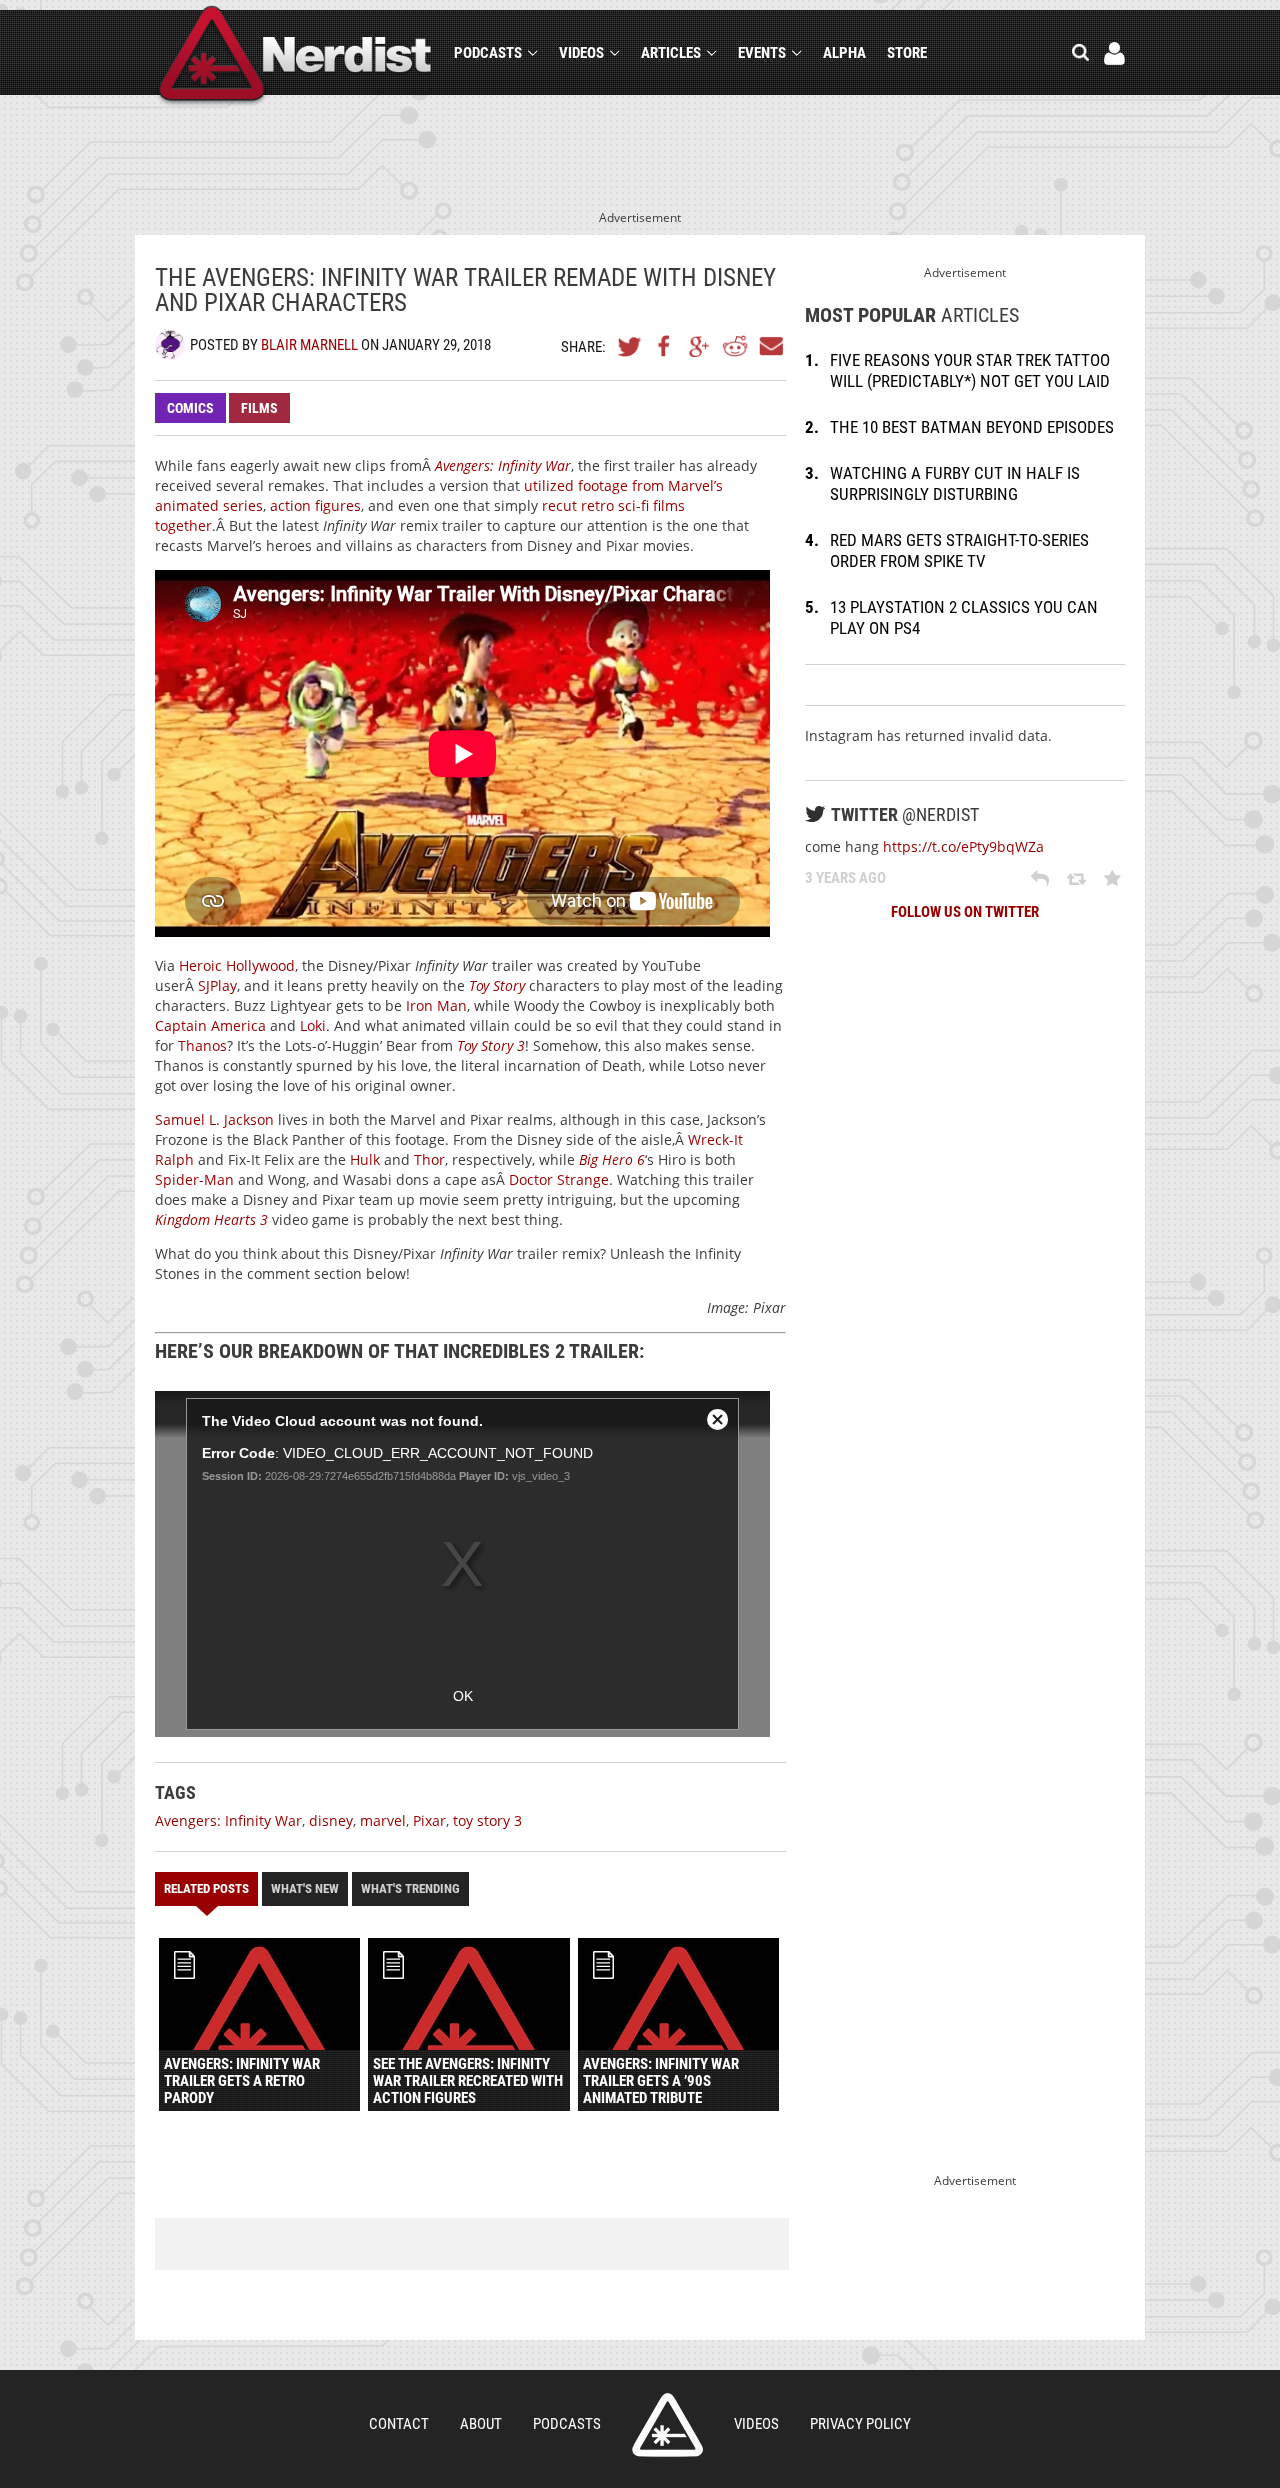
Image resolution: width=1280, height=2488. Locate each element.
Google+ (700, 346)
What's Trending (410, 1888)
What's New (305, 1888)
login (1114, 53)
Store (907, 53)
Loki (313, 1025)
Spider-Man (194, 1179)
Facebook (665, 346)
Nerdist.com (667, 2425)
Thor (429, 1159)
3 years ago (845, 878)
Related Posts (206, 1888)
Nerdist (295, 56)
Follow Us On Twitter (965, 912)
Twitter (630, 346)
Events (762, 53)
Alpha (844, 53)
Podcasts (488, 53)
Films (259, 408)
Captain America (210, 1025)
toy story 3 (487, 1820)
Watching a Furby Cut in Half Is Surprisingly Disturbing (955, 483)
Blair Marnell (309, 345)
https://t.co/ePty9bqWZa (963, 846)
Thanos (202, 1045)
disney (331, 1820)
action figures (315, 505)
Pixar (429, 1820)
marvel (383, 1820)
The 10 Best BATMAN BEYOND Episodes (972, 427)
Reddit (735, 346)
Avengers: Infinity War (228, 1820)
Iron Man (436, 1005)
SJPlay (217, 985)
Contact (399, 2424)
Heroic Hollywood (237, 965)
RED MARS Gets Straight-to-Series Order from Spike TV (959, 550)
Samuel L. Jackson (214, 1119)
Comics (190, 408)
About (481, 2424)
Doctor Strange (559, 1179)
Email (770, 346)
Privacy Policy (860, 2424)
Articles (671, 53)
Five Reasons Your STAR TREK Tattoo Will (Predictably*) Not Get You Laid (970, 370)
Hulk (365, 1159)
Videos (581, 53)
